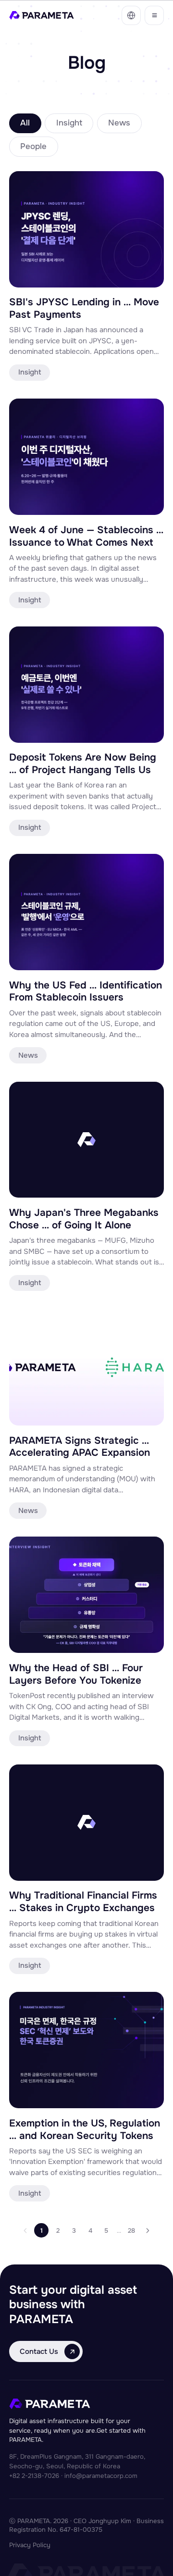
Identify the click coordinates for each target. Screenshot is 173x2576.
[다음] (148, 2230)
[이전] (25, 2230)
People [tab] (33, 146)
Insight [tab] (69, 123)
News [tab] (119, 123)
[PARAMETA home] (42, 15)
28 (131, 2231)
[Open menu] (154, 15)
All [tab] (25, 123)
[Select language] (131, 15)
